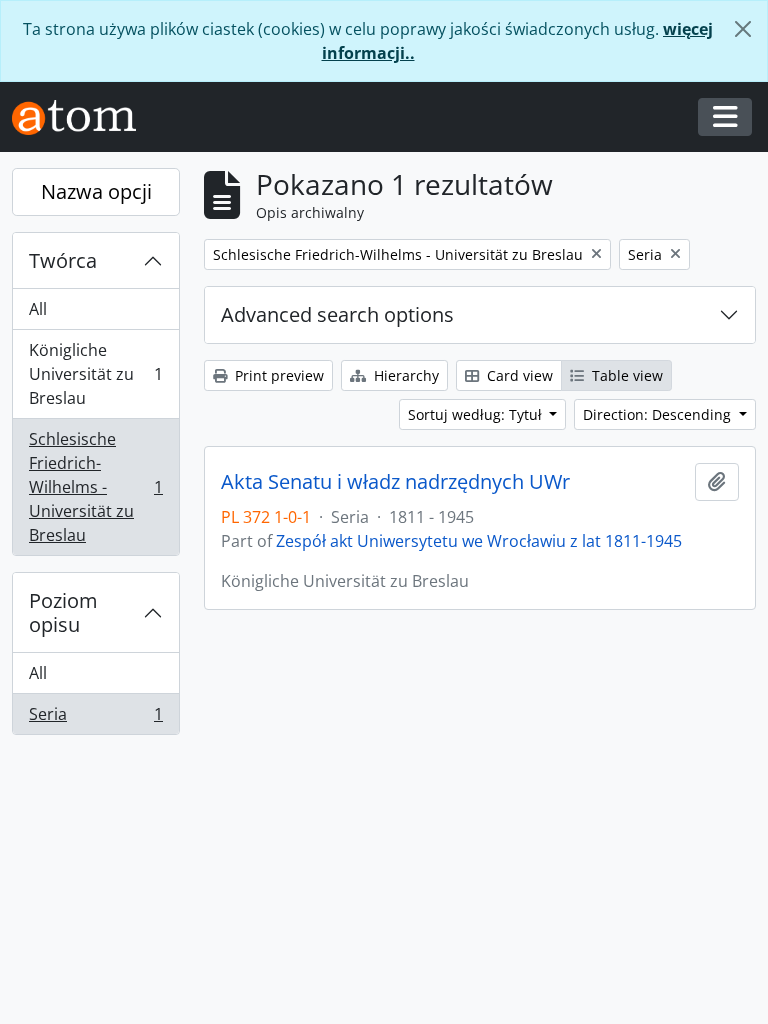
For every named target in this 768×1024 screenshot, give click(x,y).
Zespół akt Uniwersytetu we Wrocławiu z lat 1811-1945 (479, 541)
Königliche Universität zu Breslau (95, 374)
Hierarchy (404, 375)
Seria (95, 718)
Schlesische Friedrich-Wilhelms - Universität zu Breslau (95, 487)
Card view (518, 375)
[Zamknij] (743, 29)
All (38, 309)
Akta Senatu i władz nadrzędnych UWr (395, 482)
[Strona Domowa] (82, 117)
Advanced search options (337, 314)
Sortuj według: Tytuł (477, 414)
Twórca (63, 260)
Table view (625, 375)
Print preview (277, 375)
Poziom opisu (63, 612)
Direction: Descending (659, 414)
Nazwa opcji (96, 191)
